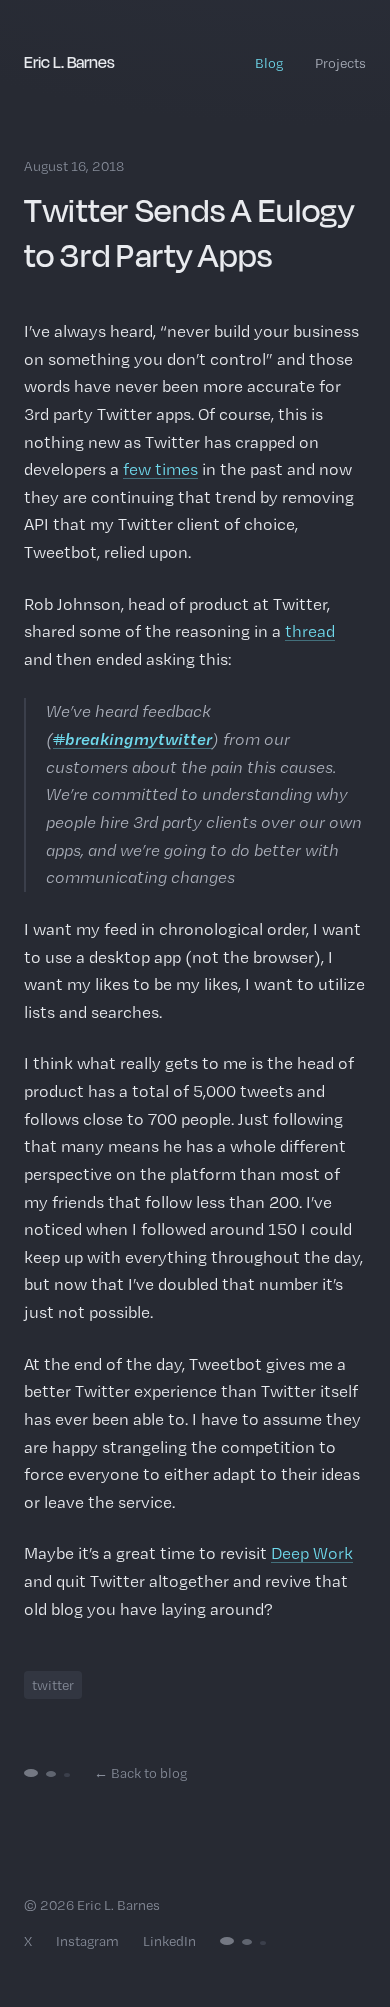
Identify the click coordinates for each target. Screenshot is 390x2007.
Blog (269, 63)
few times (160, 469)
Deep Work (312, 1553)
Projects (340, 63)
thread (310, 631)
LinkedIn (169, 1941)
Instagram (87, 1941)
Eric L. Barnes (69, 62)
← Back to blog (140, 1773)
